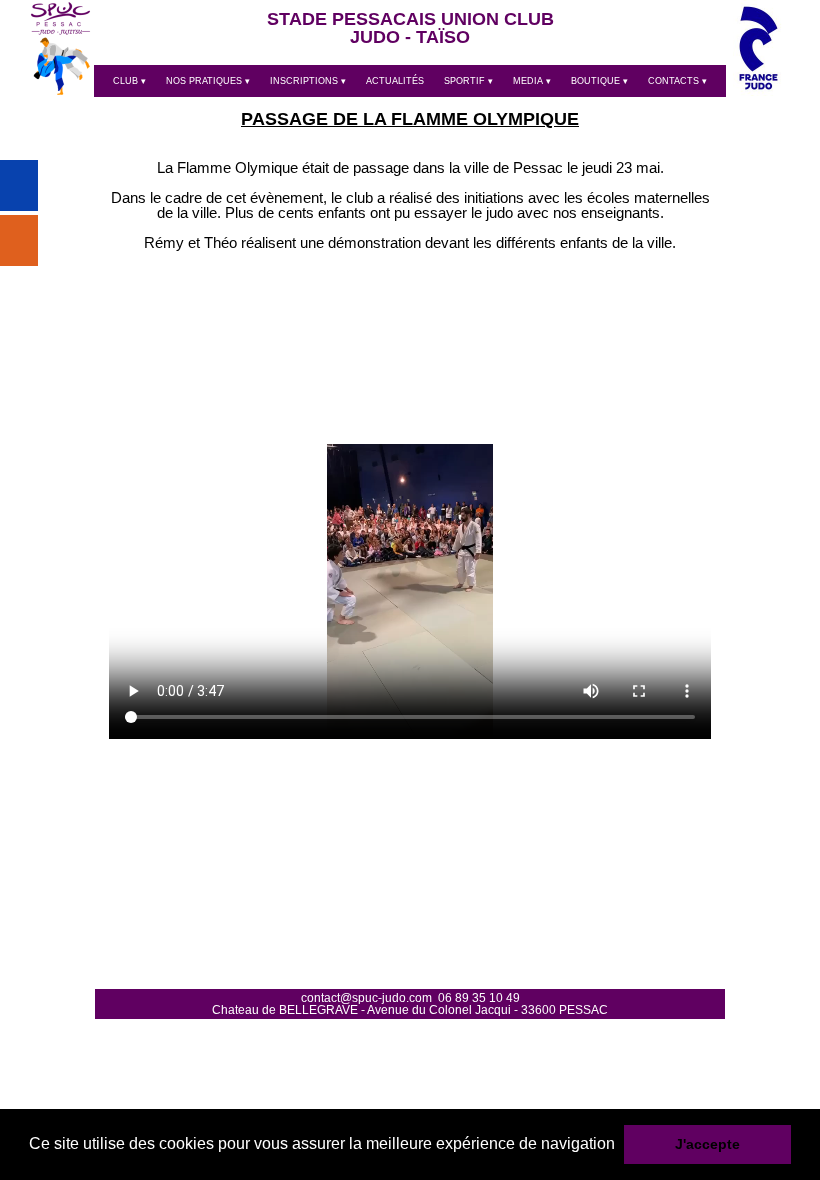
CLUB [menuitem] (129, 81)
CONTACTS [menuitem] (677, 81)
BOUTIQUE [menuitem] (599, 81)
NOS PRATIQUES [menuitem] (208, 81)
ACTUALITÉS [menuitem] (395, 81)
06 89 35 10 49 (479, 998)
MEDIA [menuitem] (532, 81)
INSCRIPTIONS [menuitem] (308, 81)
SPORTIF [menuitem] (468, 81)
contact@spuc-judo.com (366, 998)
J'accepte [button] (707, 1144)
